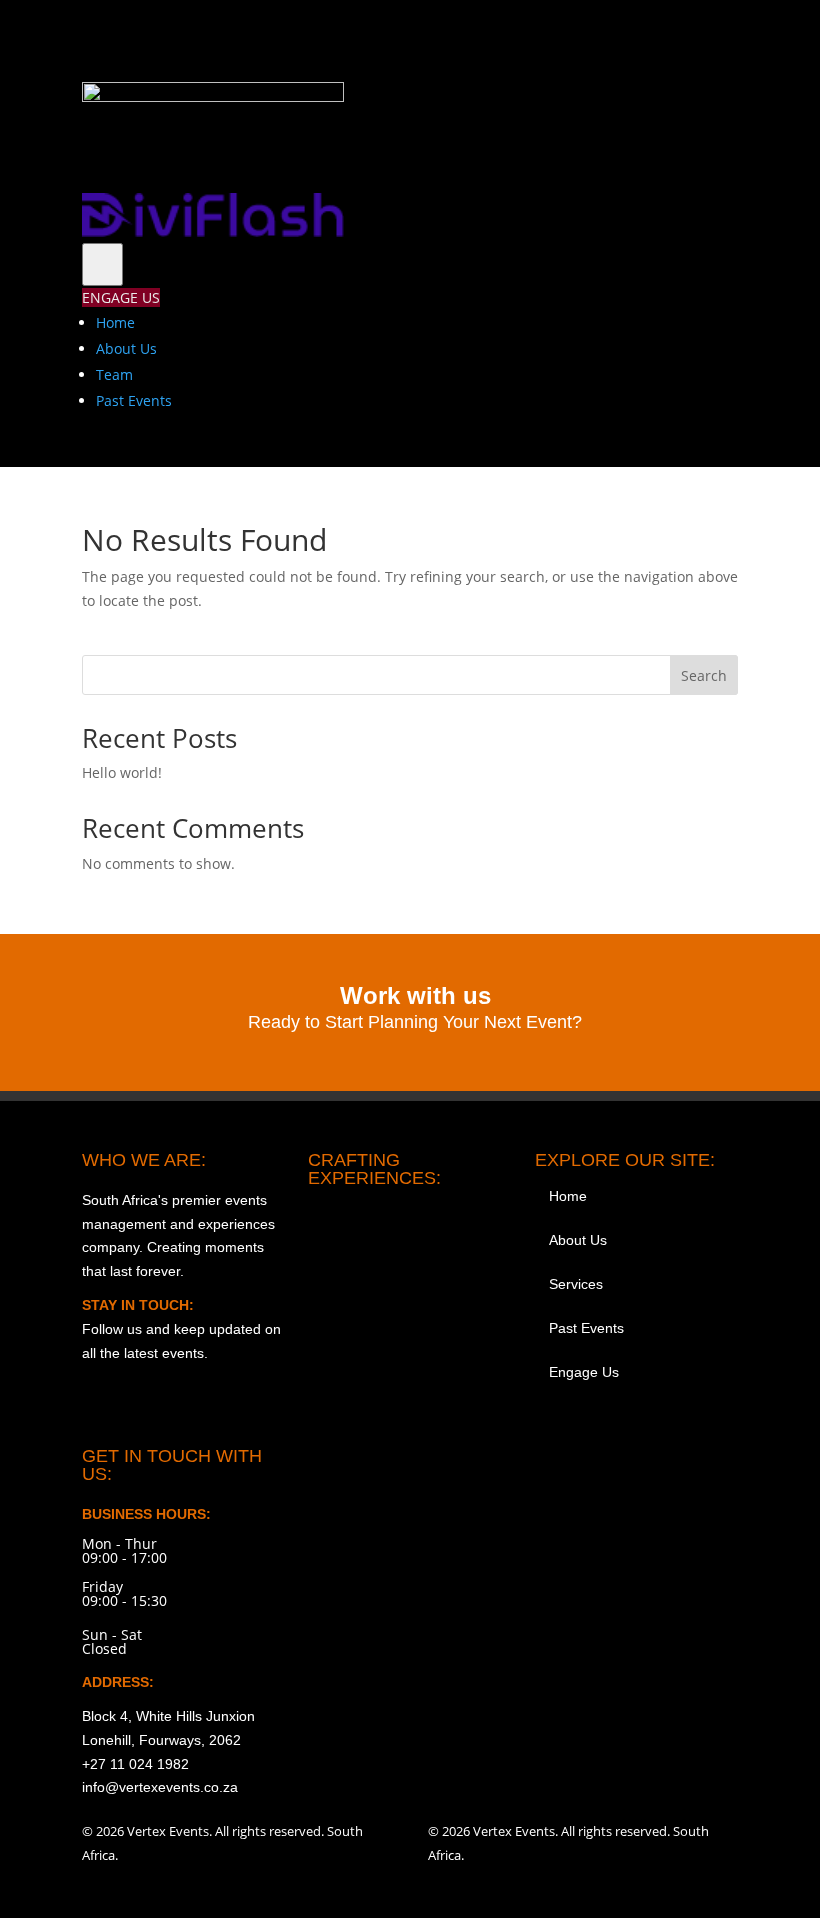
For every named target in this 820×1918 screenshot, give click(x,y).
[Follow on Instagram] (554, 36)
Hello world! (122, 772)
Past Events (134, 400)
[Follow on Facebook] (596, 36)
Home (115, 322)
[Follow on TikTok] (638, 36)
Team (114, 374)
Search (704, 675)
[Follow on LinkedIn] (722, 36)
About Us (126, 348)
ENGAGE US (121, 297)
